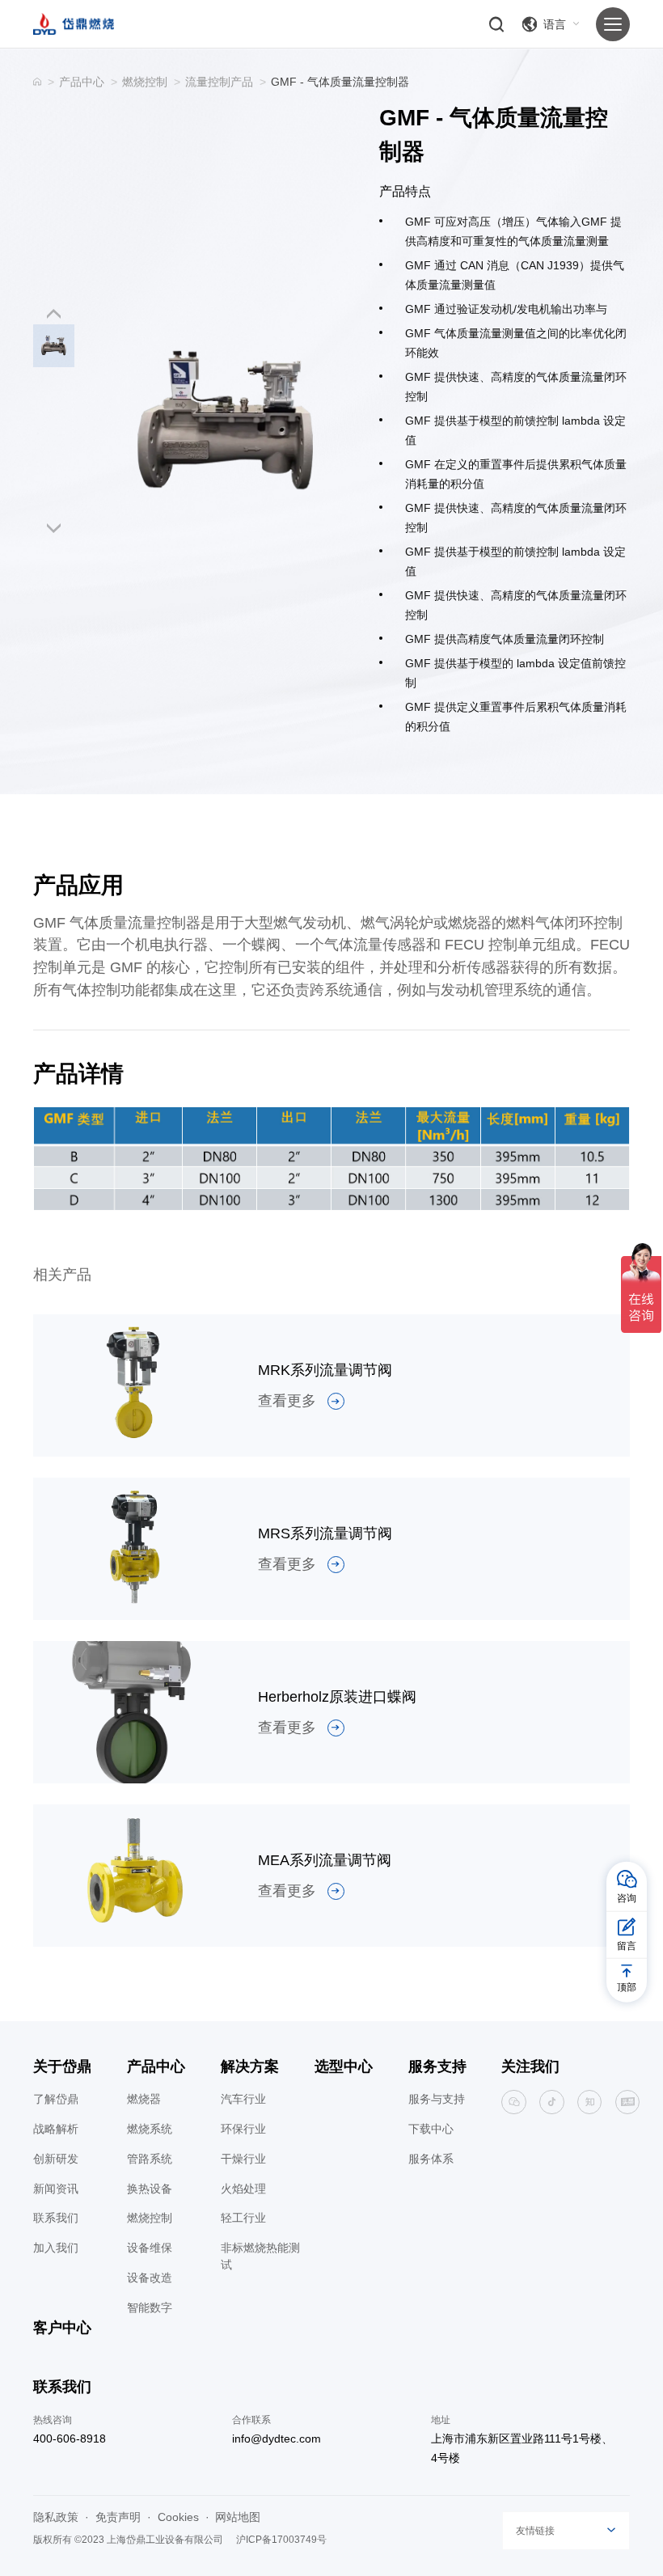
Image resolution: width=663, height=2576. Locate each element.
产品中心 (82, 82)
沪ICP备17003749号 (281, 2540)
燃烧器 (144, 2099)
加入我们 (56, 2248)
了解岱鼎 (56, 2099)
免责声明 (118, 2517)
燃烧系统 (150, 2129)
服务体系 (431, 2159)
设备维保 (150, 2248)
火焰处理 (243, 2189)
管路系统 (150, 2159)
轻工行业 (243, 2218)
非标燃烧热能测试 (260, 2256)
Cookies (178, 2517)
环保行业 (243, 2129)
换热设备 (150, 2189)
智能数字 (150, 2307)
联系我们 (56, 2218)
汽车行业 (243, 2099)
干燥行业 (243, 2159)
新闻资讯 (56, 2189)
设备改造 (150, 2278)
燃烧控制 (145, 82)
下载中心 (431, 2129)
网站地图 (238, 2517)
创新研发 (56, 2159)
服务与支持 (437, 2099)
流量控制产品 (219, 82)
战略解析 (56, 2129)
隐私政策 (56, 2517)
